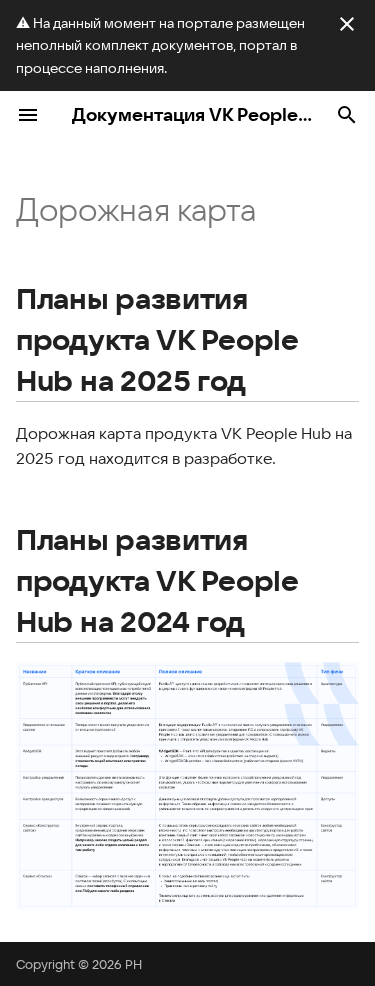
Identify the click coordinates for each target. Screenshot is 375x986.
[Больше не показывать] (347, 24)
